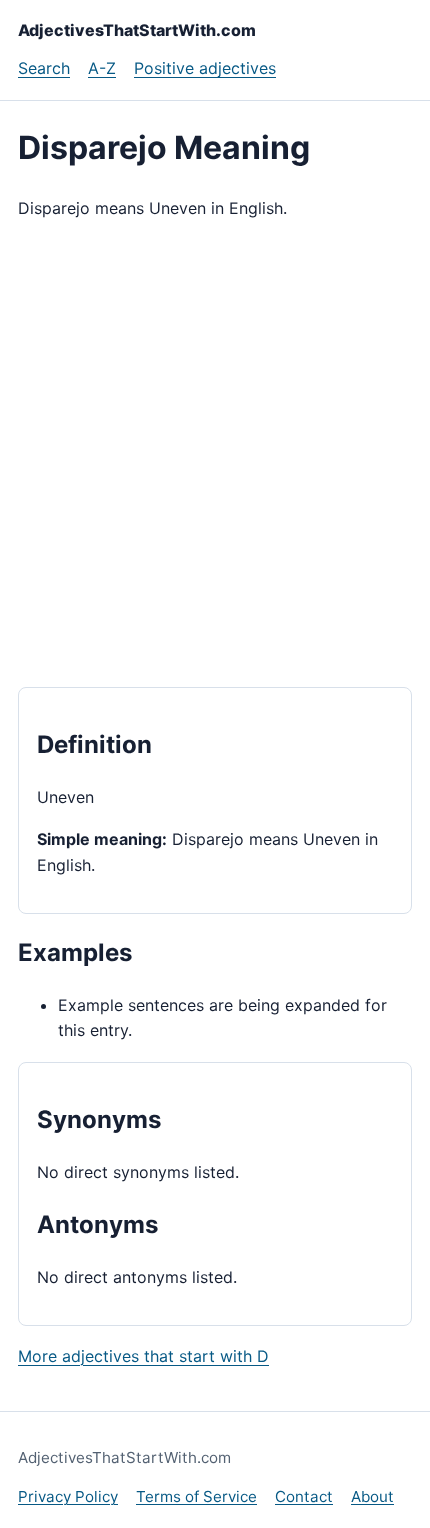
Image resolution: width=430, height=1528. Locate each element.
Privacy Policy (68, 1496)
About (372, 1496)
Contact (304, 1496)
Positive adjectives (205, 68)
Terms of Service (196, 1496)
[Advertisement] (215, 454)
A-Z (102, 68)
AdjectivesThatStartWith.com (137, 30)
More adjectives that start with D (143, 1356)
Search (44, 68)
